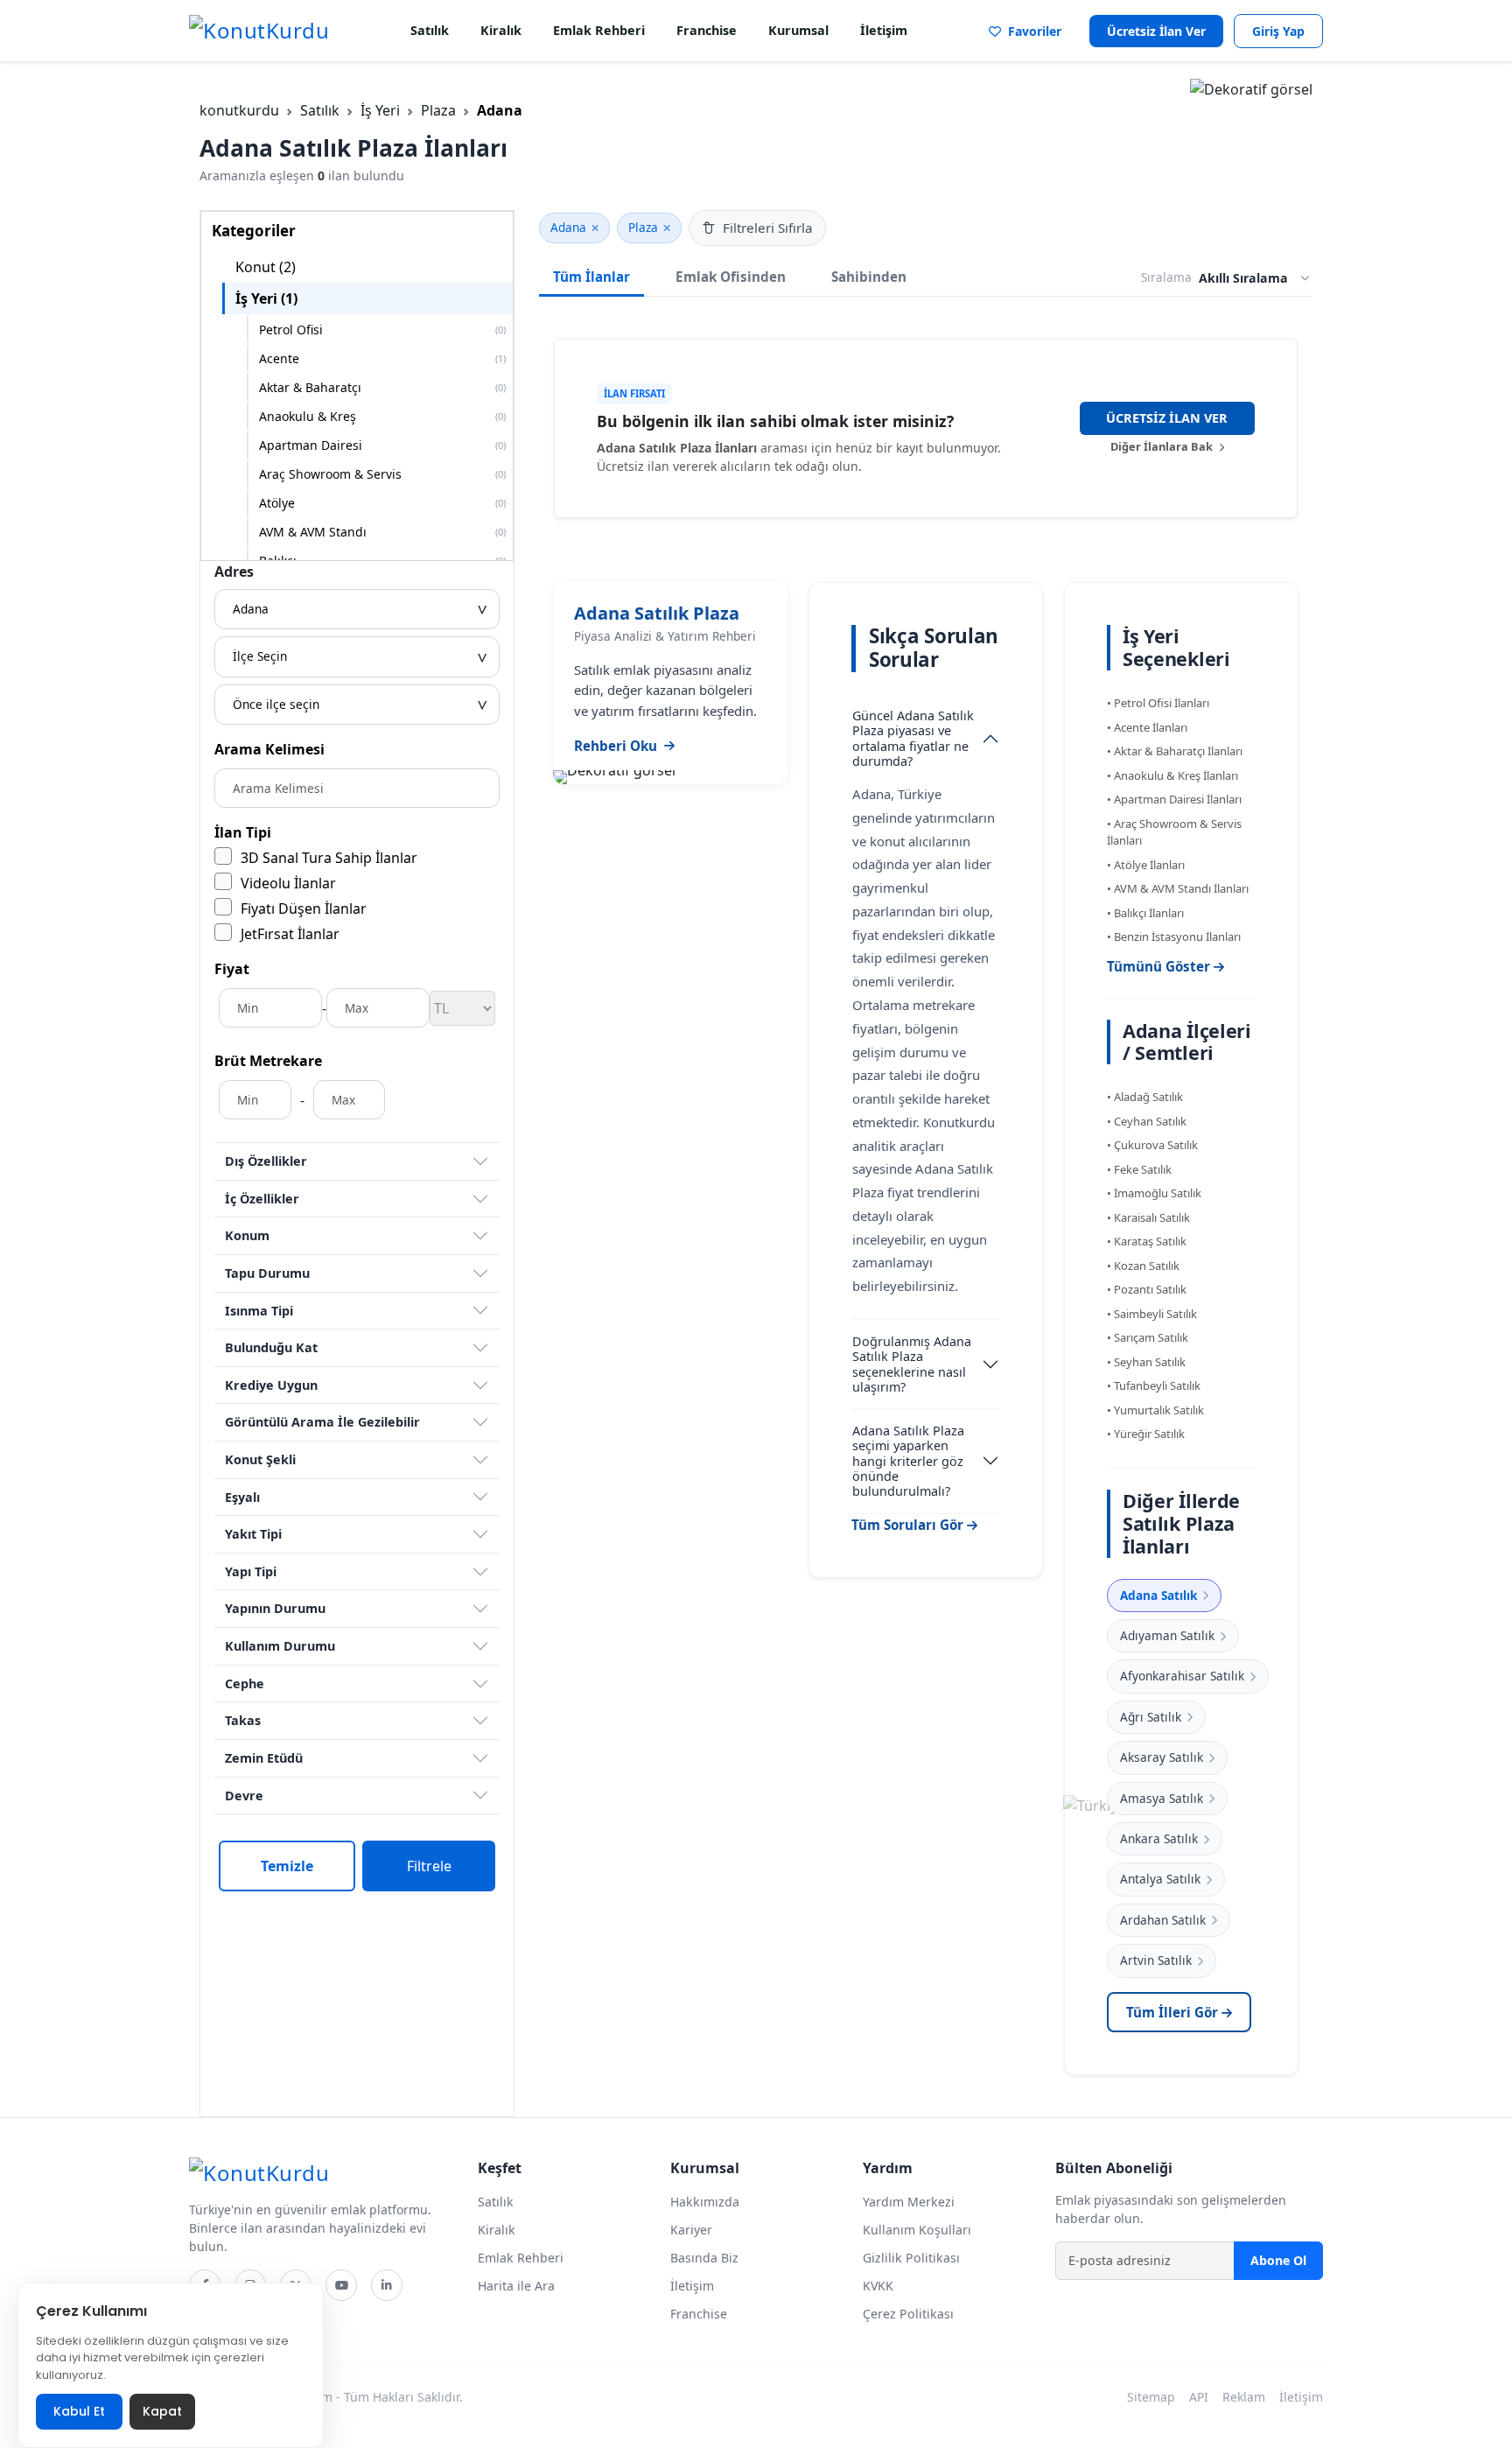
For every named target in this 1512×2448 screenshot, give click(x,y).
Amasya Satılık (1162, 1798)
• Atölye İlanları (1146, 865)
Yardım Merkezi (909, 2202)
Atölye (382, 503)
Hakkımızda (705, 2202)
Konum (247, 1235)
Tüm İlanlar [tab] (591, 277)
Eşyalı (242, 1497)
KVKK (878, 2286)
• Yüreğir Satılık (1146, 1434)
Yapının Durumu (275, 1608)
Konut (266, 267)
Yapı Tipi (251, 1571)
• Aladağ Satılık (1145, 1097)
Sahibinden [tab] (869, 277)
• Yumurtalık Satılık (1155, 1410)
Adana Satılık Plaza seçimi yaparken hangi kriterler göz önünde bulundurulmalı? (908, 1461)
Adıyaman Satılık (1167, 1635)
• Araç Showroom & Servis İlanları (1174, 832)
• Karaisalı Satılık (1148, 1217)
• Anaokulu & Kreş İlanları (1172, 775)
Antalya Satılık (1160, 1879)
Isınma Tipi (259, 1311)
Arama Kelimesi (269, 749)
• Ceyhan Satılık (1147, 1121)
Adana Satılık (1158, 1595)
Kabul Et (79, 2411)
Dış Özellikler (266, 1161)
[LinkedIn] (387, 2285)
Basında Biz (704, 2258)
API (1199, 2397)
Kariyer (691, 2230)
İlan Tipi (243, 832)
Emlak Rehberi (599, 30)
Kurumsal (798, 30)
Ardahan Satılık (1163, 1920)
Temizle (287, 1866)
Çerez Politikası (908, 2314)
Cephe (245, 1683)
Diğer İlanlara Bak (1163, 446)
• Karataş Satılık (1147, 1241)
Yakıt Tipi (253, 1534)
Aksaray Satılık (1162, 1757)
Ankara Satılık (1159, 1838)
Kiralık (501, 30)
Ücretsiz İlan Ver (1156, 31)
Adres (234, 572)
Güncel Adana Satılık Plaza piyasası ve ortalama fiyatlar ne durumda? (913, 738)
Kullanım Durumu (280, 1646)
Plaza (438, 110)
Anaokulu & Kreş (382, 416)
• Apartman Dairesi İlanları (1174, 799)
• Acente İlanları (1147, 727)
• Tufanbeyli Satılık (1154, 1385)
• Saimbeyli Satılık (1152, 1314)
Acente (382, 358)
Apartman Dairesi (382, 445)
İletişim (884, 30)
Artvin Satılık (1156, 1960)
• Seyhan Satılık (1146, 1362)
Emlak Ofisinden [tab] (731, 277)
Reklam (1244, 2397)
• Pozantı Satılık (1147, 1289)
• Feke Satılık (1139, 1169)
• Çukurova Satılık (1152, 1145)
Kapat (162, 2411)
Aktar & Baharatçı (382, 387)
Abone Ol (1278, 2260)
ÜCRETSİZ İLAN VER (1167, 418)
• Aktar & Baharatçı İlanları (1175, 751)
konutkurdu (239, 110)
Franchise (707, 30)
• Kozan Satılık (1143, 1266)
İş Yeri (380, 110)
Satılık (430, 30)
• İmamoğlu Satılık (1154, 1193)
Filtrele (429, 1866)
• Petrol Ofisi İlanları (1158, 703)
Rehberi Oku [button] (616, 746)
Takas (243, 1720)
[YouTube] (341, 2285)
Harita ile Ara (516, 2286)
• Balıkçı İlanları (1145, 913)
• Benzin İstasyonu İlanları (1174, 936)
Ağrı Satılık (1151, 1717)
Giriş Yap (1278, 31)
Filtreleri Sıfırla (768, 228)
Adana (568, 227)
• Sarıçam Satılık (1148, 1337)
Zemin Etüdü (264, 1758)
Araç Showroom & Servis (382, 474)
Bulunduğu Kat (271, 1347)
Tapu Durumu (267, 1273)
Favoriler (1031, 31)
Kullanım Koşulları (917, 2230)
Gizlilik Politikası (911, 2258)
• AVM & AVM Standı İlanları (1178, 888)
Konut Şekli (260, 1459)
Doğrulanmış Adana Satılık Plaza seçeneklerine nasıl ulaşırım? (912, 1364)
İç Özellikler (262, 1199)
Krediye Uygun (271, 1385)
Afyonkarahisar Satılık (1182, 1676)
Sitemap (1151, 2397)
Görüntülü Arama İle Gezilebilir (322, 1422)
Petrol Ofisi (382, 330)
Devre (244, 1796)
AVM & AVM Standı (382, 532)
